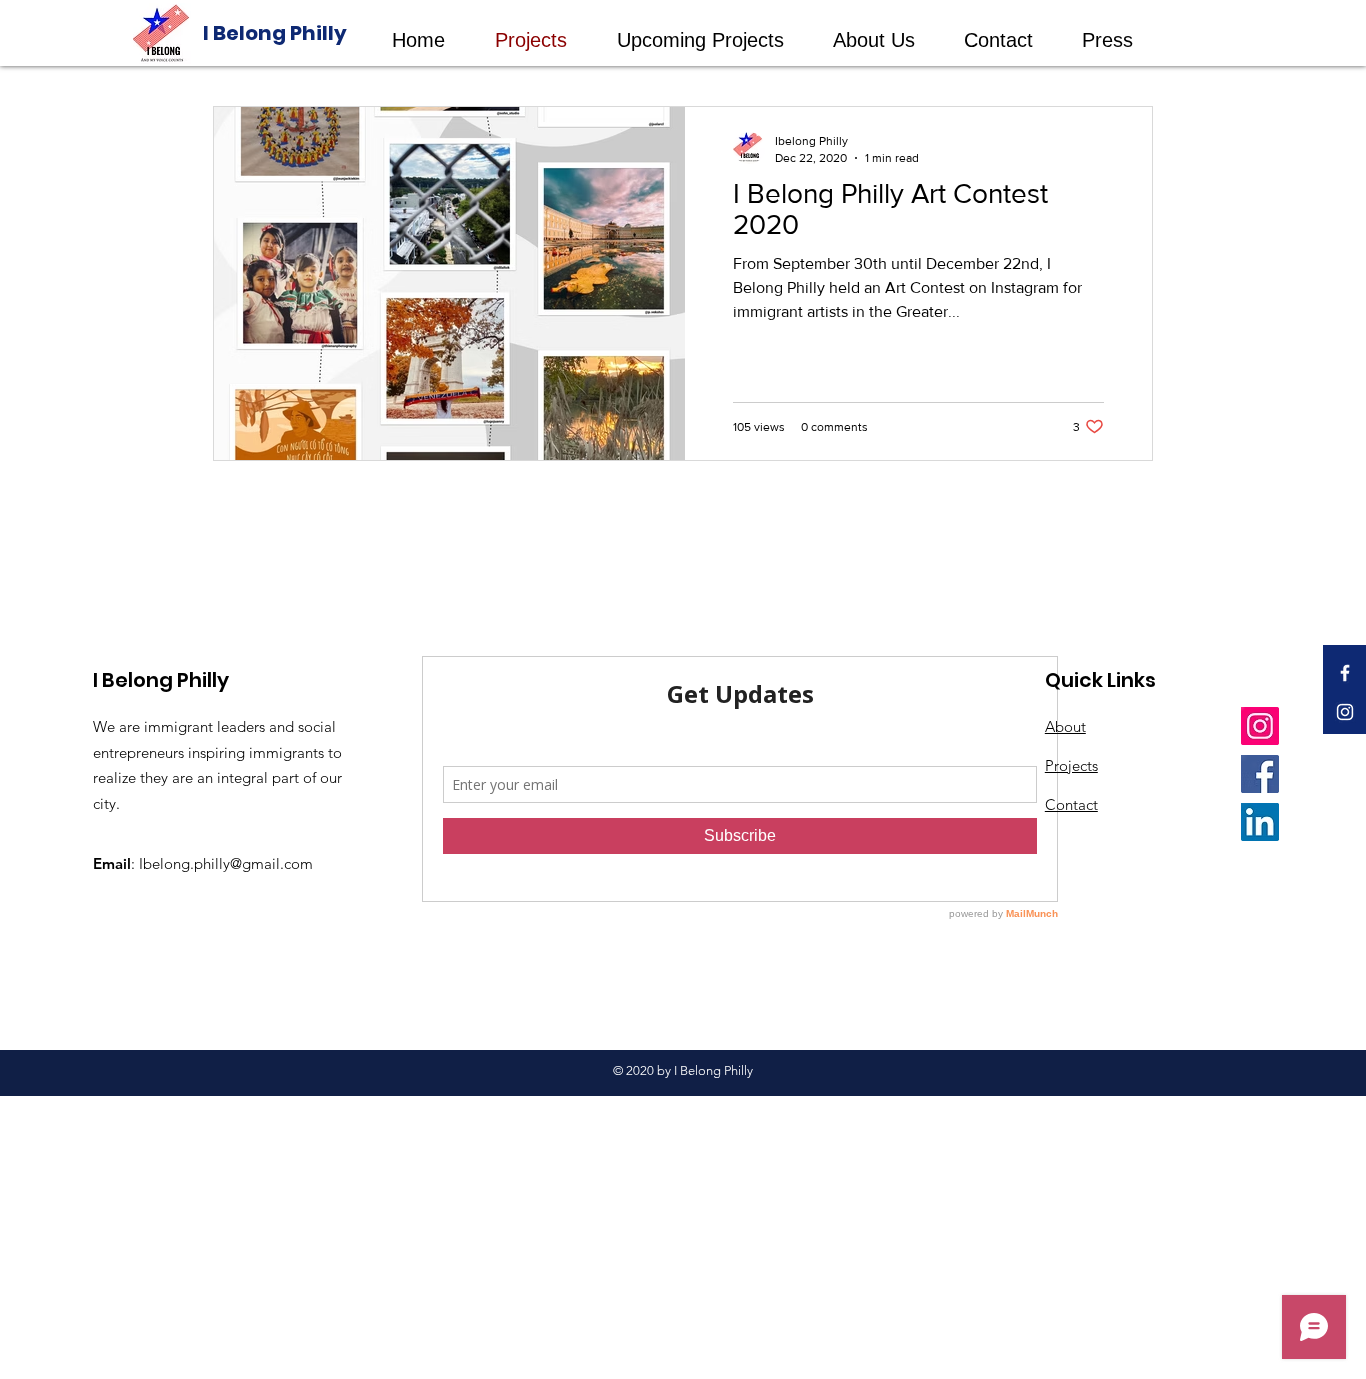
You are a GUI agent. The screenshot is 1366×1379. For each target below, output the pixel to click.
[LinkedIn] (1260, 822)
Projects (1071, 765)
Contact (1071, 804)
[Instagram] (1260, 726)
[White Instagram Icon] (1345, 712)
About (1065, 726)
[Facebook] (1260, 774)
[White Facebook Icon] (1345, 673)
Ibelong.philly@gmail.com (226, 863)
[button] (710, 40)
